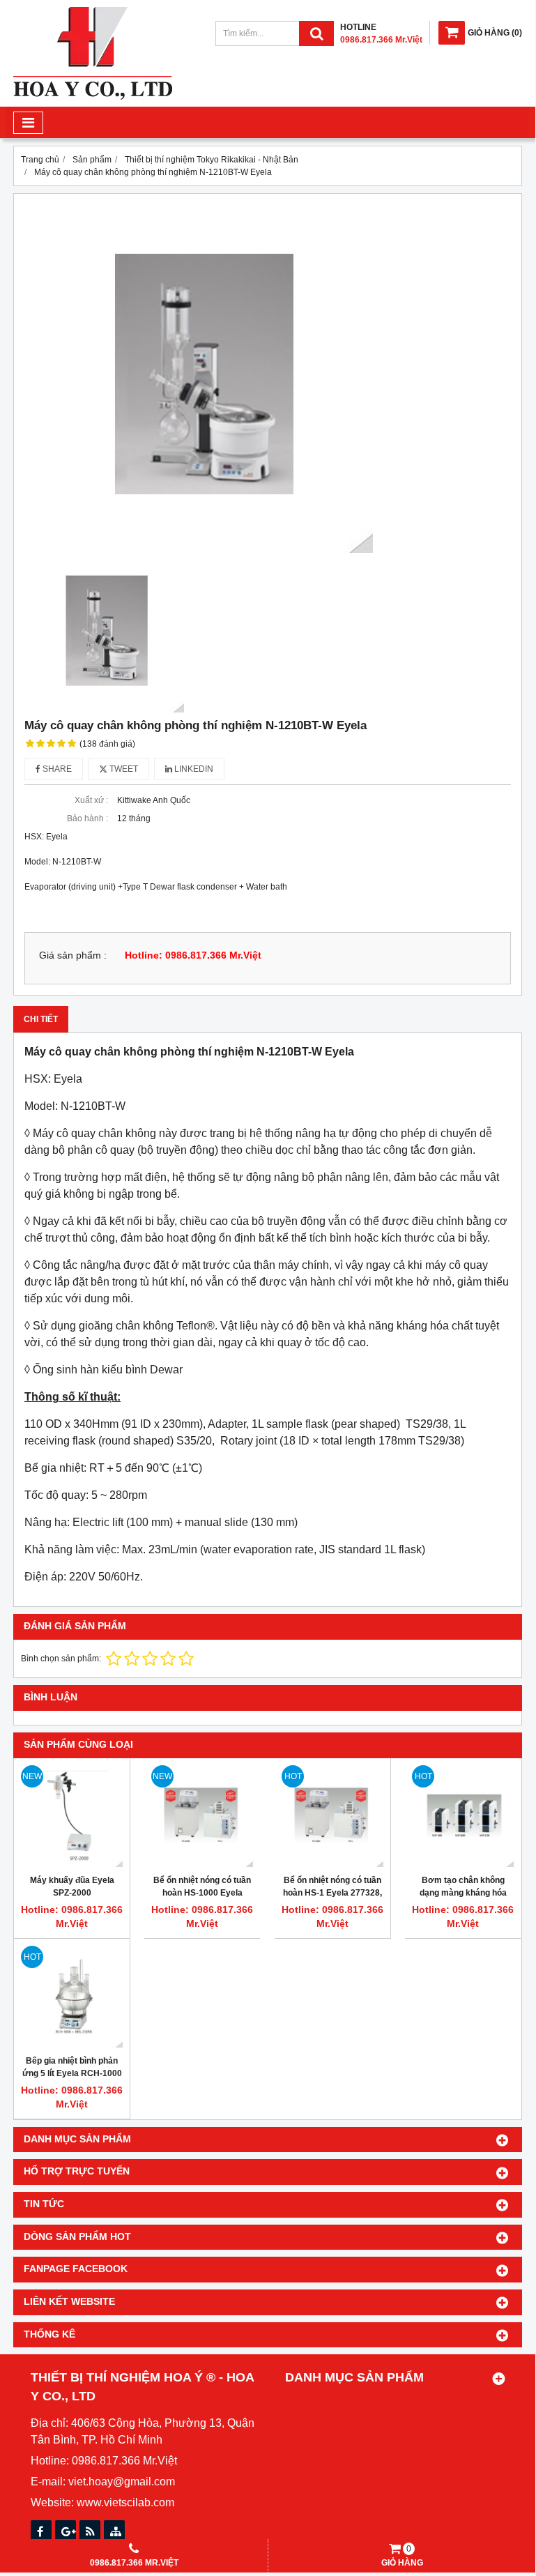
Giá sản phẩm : (73, 955)
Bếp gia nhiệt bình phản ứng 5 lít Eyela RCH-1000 (72, 2067)
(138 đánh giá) (107, 744)
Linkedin (193, 769)
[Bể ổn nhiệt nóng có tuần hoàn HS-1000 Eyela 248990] (202, 1816)
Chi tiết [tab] (41, 1019)
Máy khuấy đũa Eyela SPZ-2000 (72, 1887)
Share (56, 769)
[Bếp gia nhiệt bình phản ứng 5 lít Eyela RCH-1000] (72, 1997)
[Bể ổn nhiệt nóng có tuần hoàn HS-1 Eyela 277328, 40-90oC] (332, 1816)
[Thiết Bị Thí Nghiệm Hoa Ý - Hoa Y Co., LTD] (93, 97)
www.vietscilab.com (125, 2502)
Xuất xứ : (91, 800)
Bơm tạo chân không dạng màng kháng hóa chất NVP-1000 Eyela (463, 1893)
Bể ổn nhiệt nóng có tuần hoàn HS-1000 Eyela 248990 (202, 1893)
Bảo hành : (87, 818)
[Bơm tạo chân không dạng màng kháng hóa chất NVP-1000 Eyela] (463, 1816)
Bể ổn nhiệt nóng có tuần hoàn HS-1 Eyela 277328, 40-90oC (332, 1893)
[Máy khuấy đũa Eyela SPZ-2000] (72, 1816)
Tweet (123, 769)
